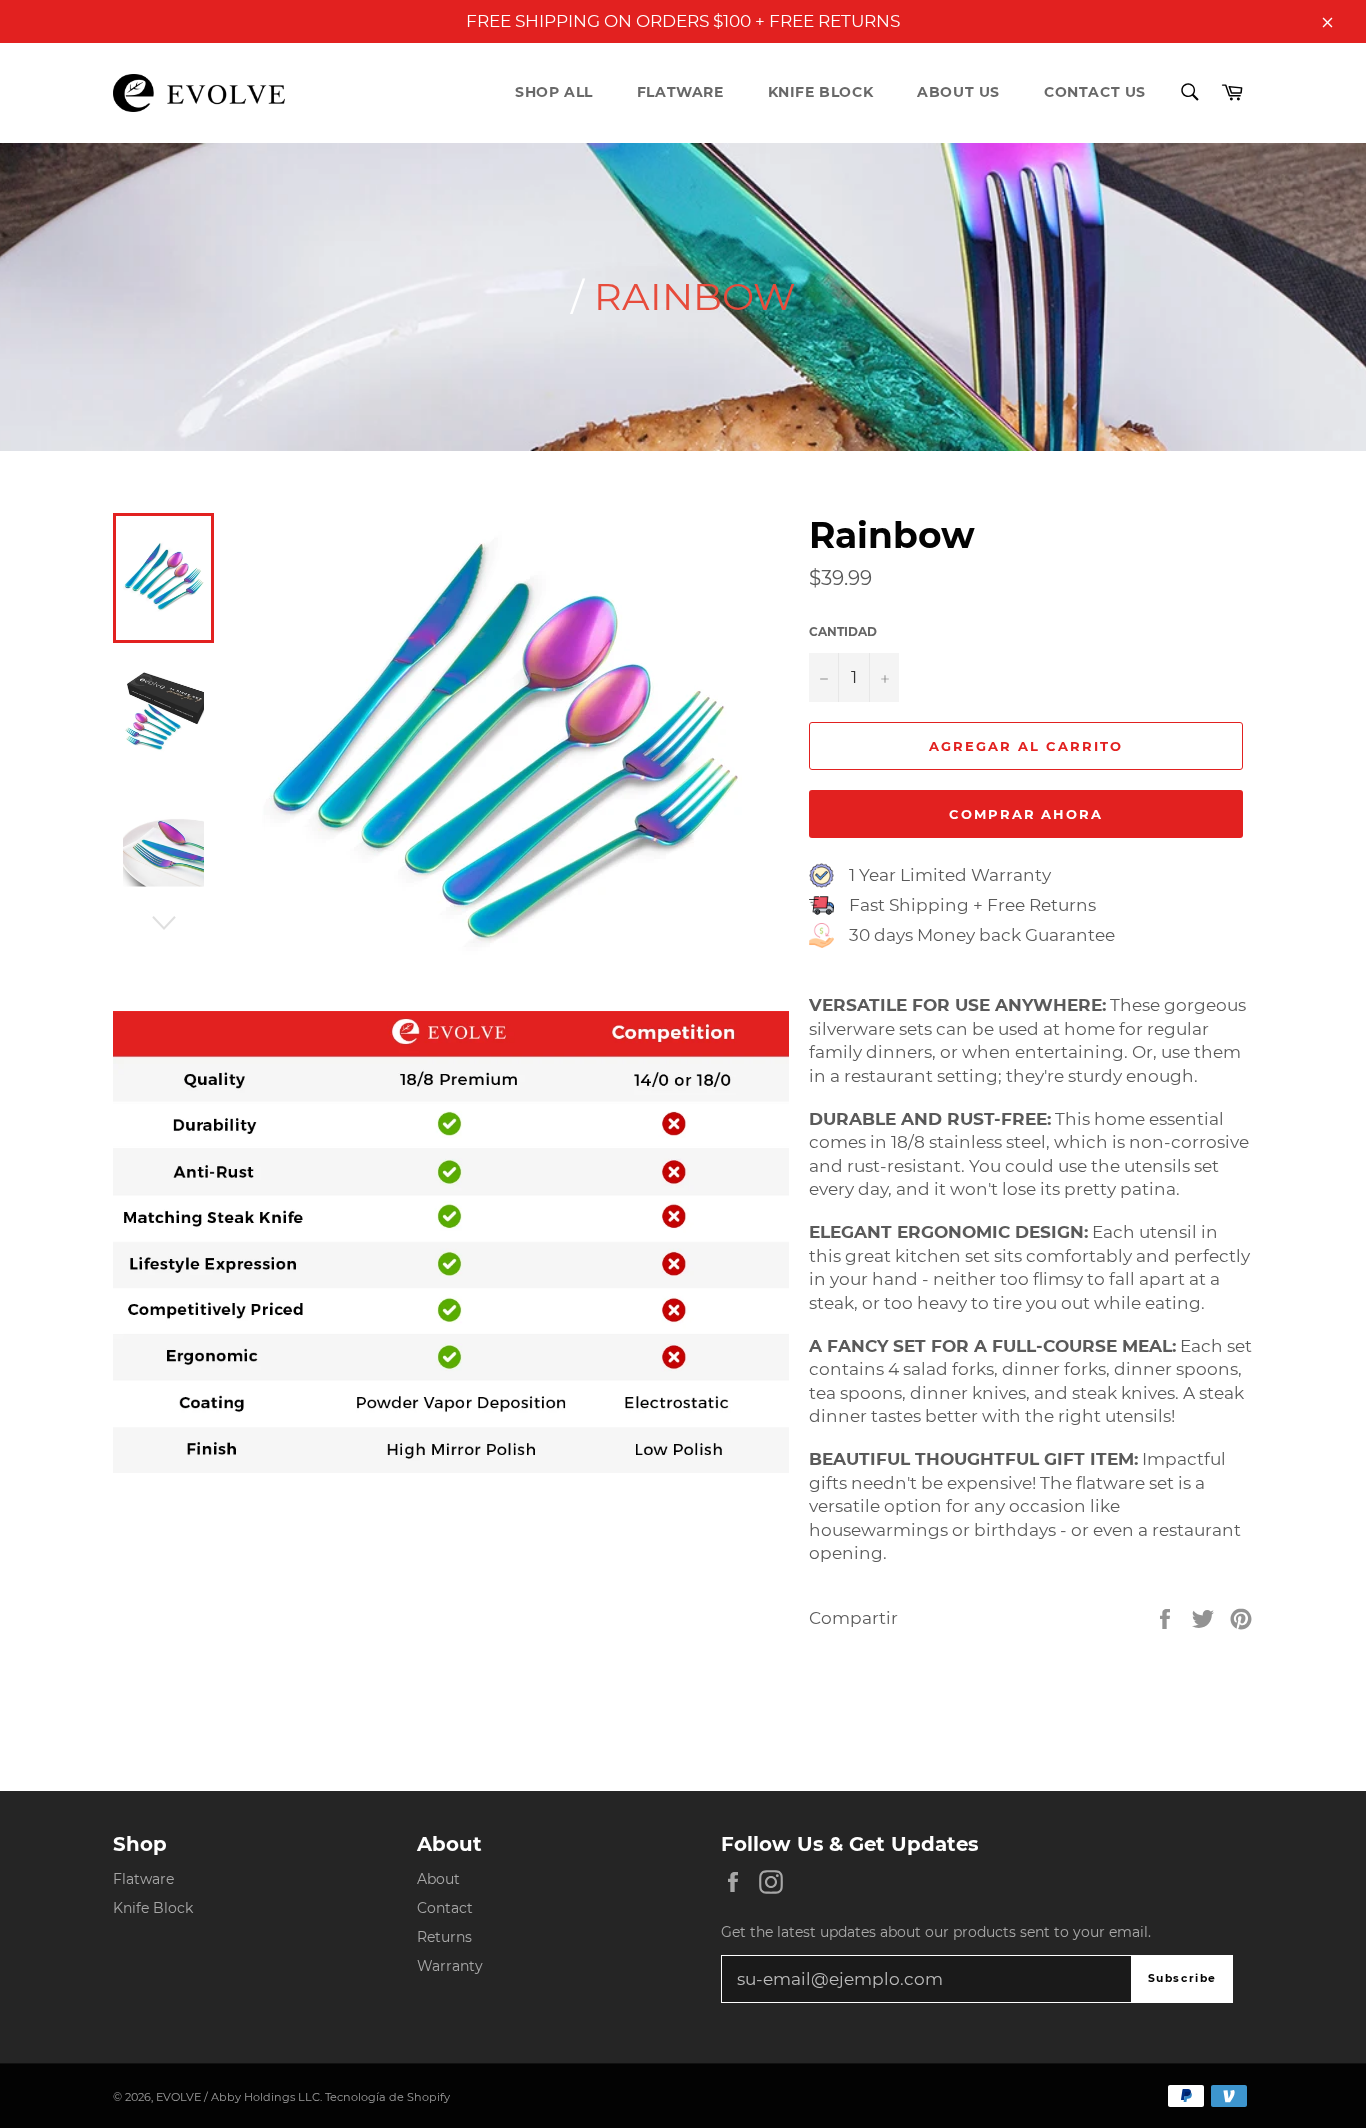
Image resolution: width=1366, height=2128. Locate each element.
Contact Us (1095, 92)
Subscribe (1182, 1978)
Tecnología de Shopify (387, 2097)
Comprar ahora (1026, 814)
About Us (958, 92)
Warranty (450, 1966)
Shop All (554, 92)
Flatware (680, 92)
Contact (445, 1908)
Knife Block (821, 92)
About (438, 1879)
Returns (444, 1937)
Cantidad (843, 631)
